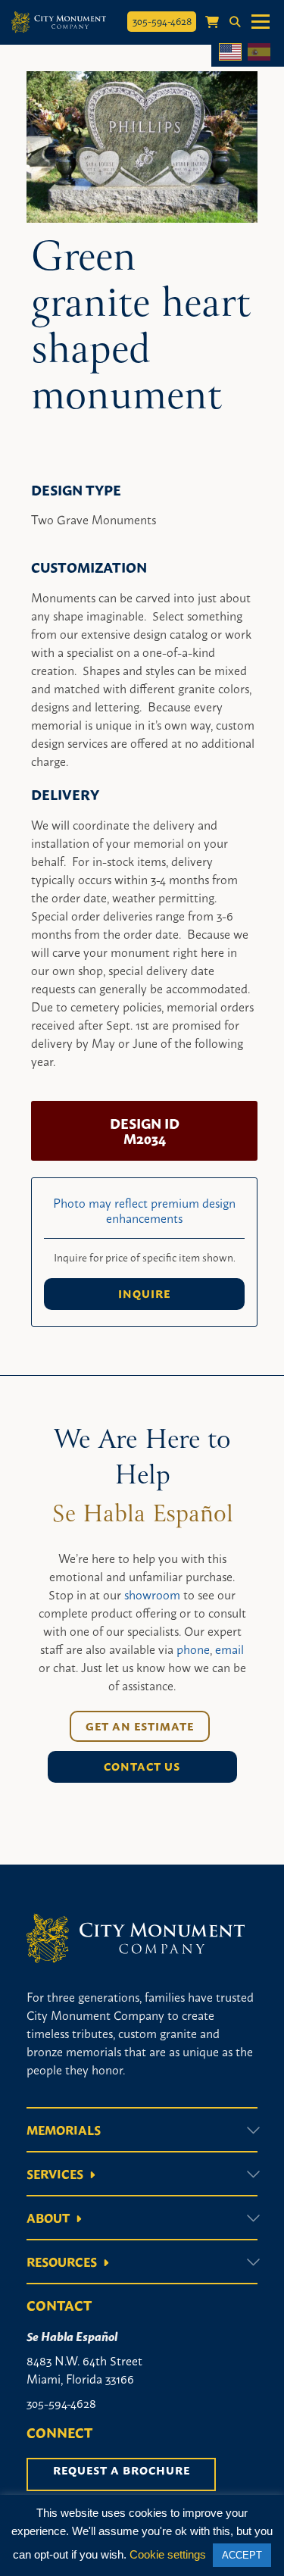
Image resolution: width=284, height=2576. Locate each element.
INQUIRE (144, 1293)
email (229, 1649)
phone (193, 1649)
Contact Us (142, 1766)
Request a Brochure (122, 2470)
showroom (152, 1594)
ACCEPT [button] (242, 2555)
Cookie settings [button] (168, 2554)
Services (55, 2174)
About (48, 2218)
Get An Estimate (140, 1726)
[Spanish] (259, 52)
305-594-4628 (162, 20)
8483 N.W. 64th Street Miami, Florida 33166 (84, 2369)
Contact (59, 2305)
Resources (62, 2262)
